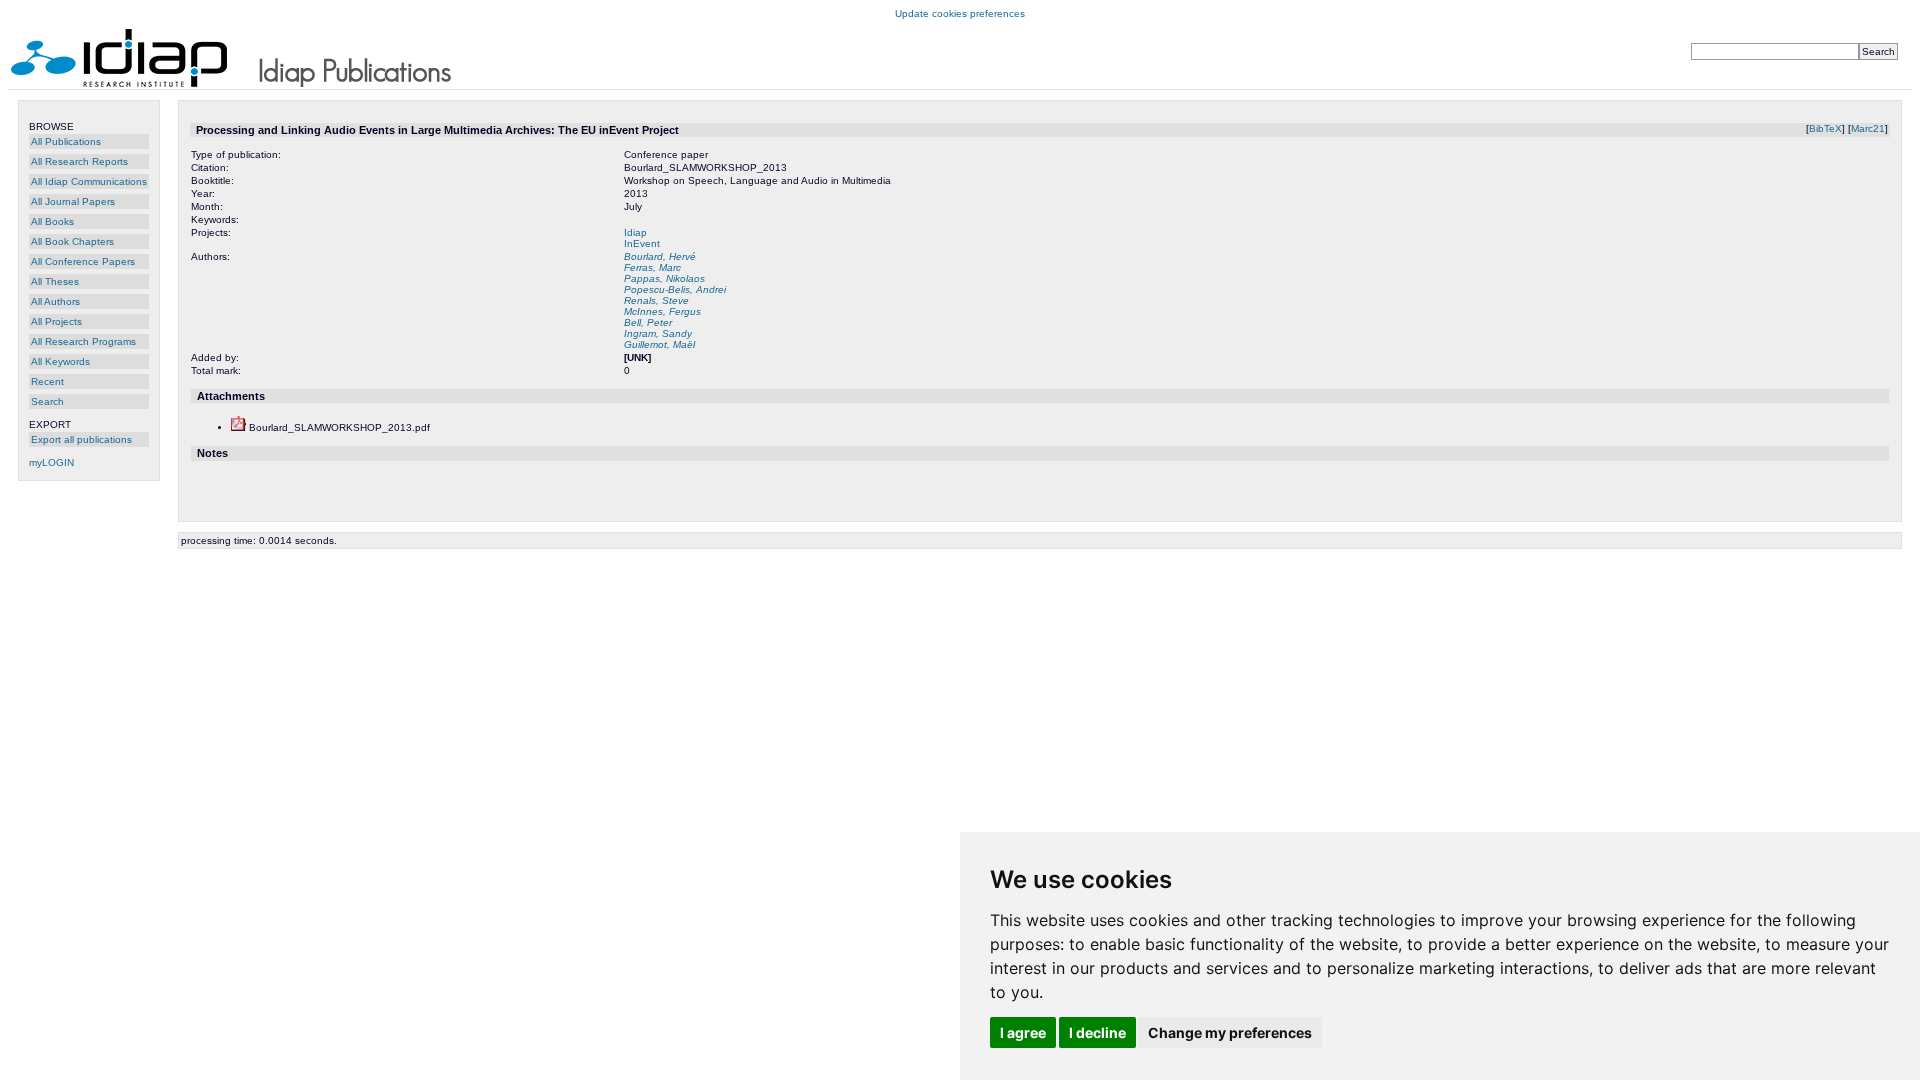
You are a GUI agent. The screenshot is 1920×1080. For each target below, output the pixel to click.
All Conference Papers (83, 261)
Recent (47, 381)
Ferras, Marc (652, 267)
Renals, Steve (656, 300)
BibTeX (1825, 128)
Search (47, 401)
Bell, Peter (648, 322)
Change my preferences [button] (1230, 1032)
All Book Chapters (72, 241)
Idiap (635, 232)
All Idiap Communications (89, 181)
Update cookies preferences (960, 13)
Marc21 (1868, 128)
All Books (52, 221)
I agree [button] (1023, 1032)
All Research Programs (83, 341)
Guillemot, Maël (659, 344)
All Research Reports (79, 161)
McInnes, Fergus (662, 311)
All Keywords (60, 361)
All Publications (66, 141)
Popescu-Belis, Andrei (675, 289)
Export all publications (81, 439)
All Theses (55, 281)
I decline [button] (1097, 1032)
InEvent (642, 243)
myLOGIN (51, 462)
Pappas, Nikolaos (664, 278)
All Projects (56, 321)
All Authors (55, 301)
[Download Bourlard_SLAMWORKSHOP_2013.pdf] (238, 427)
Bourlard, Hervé (660, 256)
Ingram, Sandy (658, 333)
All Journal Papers (73, 201)
